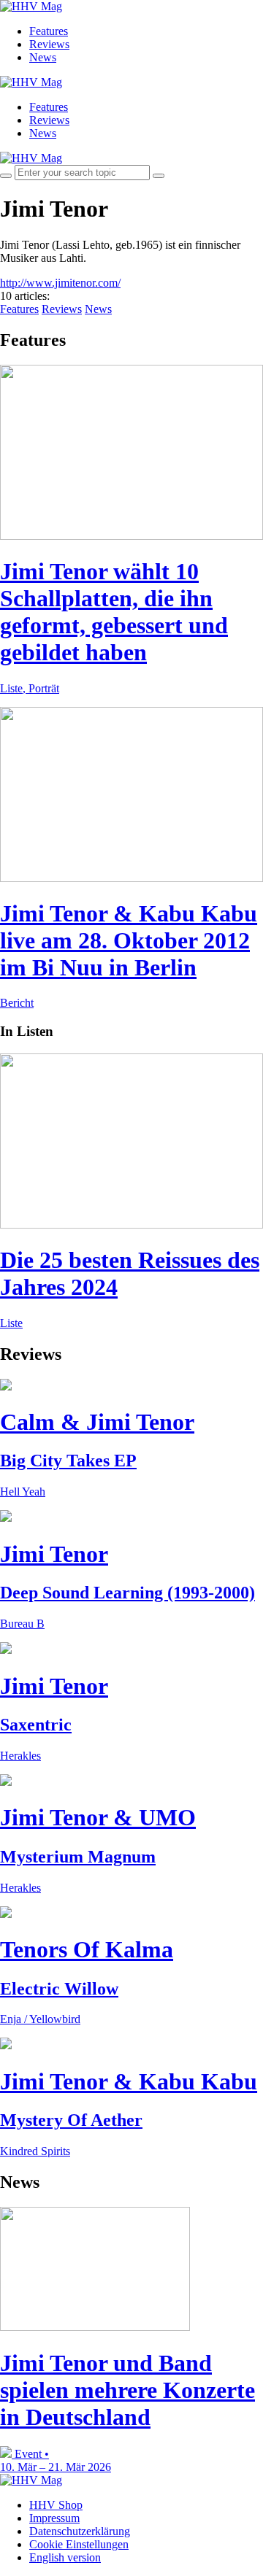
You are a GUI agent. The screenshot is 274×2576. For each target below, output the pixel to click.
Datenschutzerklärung (80, 2531)
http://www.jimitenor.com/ (60, 283)
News (43, 57)
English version (65, 2557)
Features (49, 31)
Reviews (49, 44)
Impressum (54, 2518)
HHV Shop (56, 2505)
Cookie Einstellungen (79, 2544)
